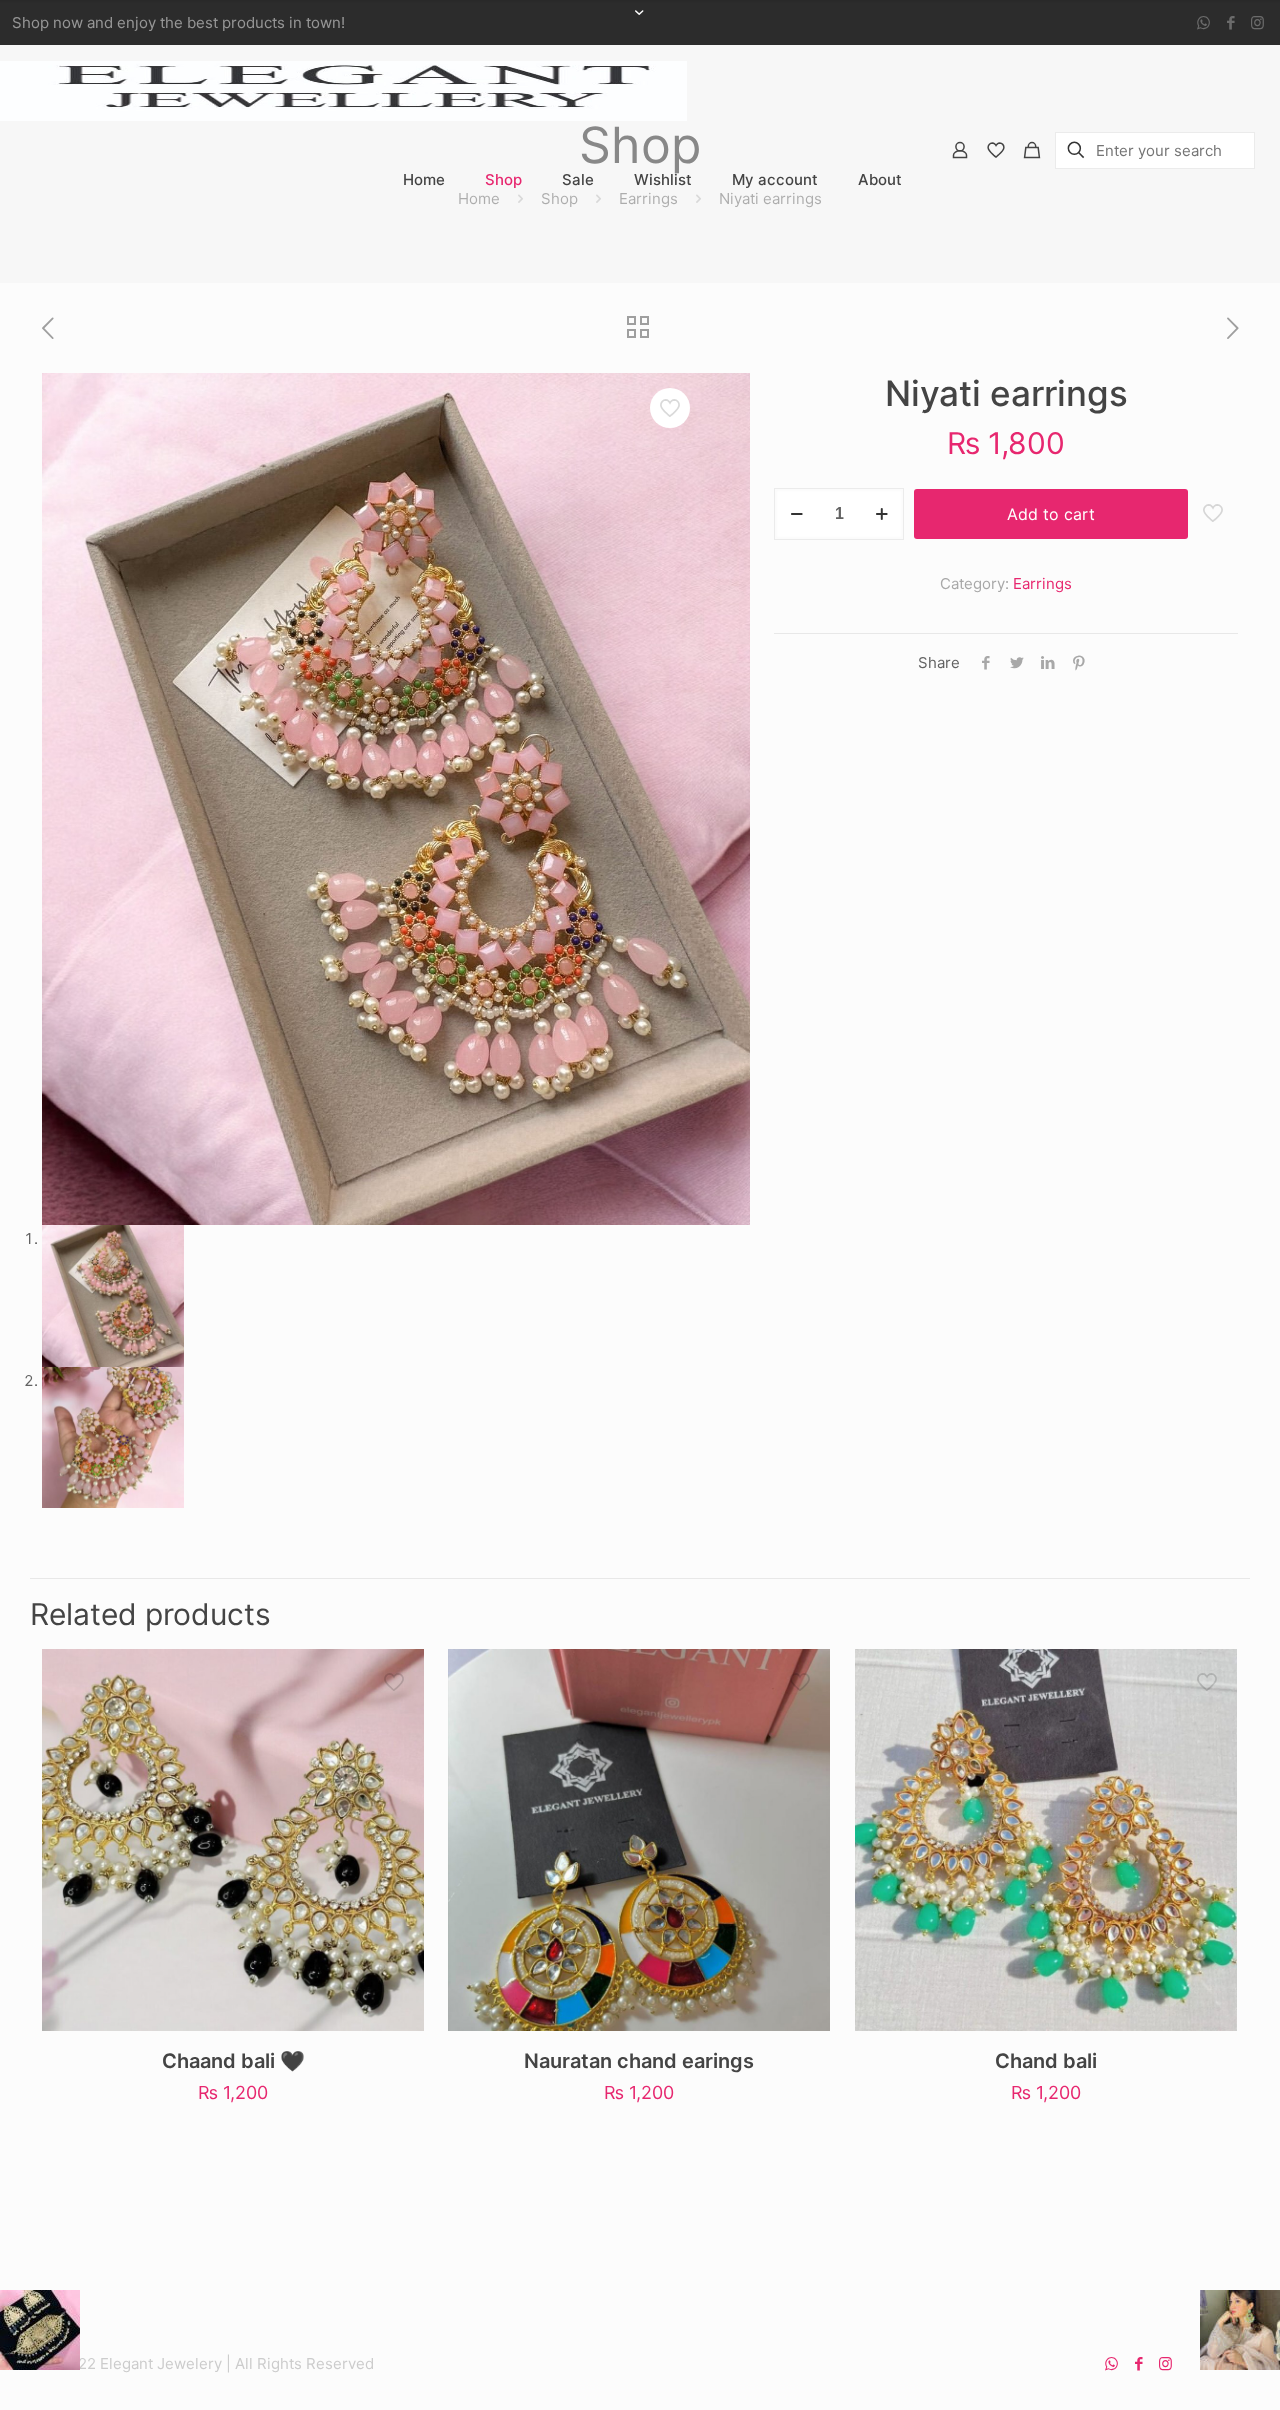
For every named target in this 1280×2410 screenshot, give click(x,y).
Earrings (1042, 583)
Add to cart (1051, 514)
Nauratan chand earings (639, 2061)
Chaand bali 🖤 (233, 2061)
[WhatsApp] (1203, 22)
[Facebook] (1230, 22)
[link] (503, 240)
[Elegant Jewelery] (343, 90)
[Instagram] (1257, 22)
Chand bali (1046, 2061)
